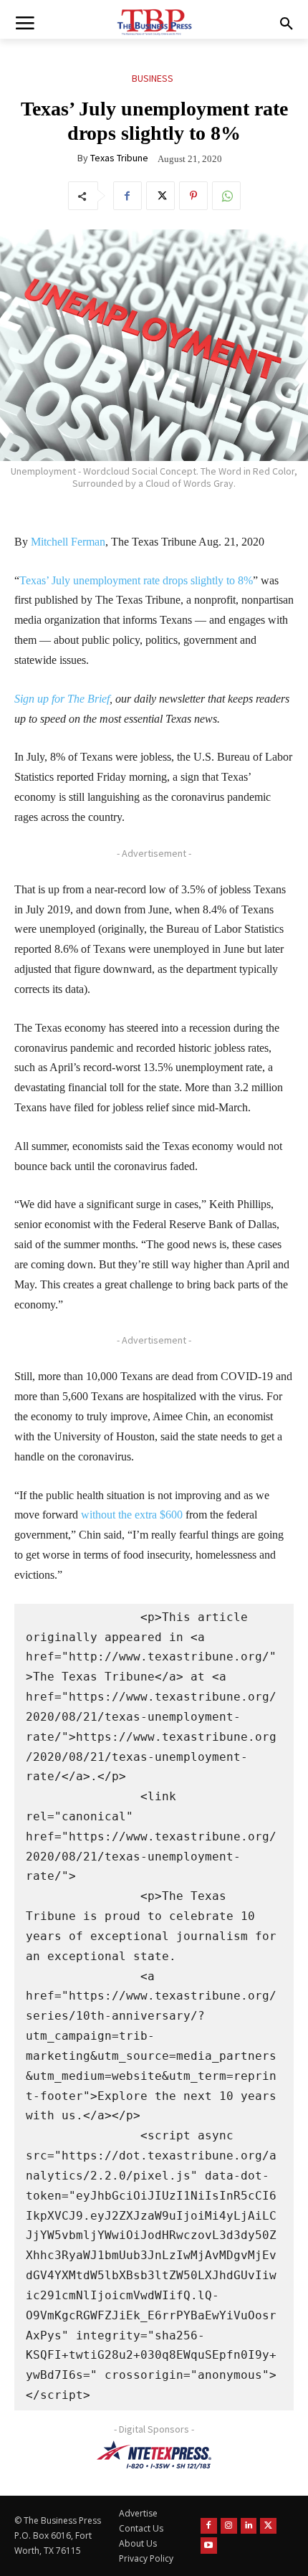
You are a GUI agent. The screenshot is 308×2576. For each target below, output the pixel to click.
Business (153, 78)
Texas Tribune (119, 158)
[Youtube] (209, 2546)
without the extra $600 (130, 1515)
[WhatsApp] (226, 196)
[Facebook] (127, 196)
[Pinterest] (193, 196)
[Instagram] (229, 2526)
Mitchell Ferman (68, 542)
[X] (160, 196)
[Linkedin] (249, 2526)
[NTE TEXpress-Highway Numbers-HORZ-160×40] (154, 2455)
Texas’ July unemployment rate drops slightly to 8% (136, 580)
